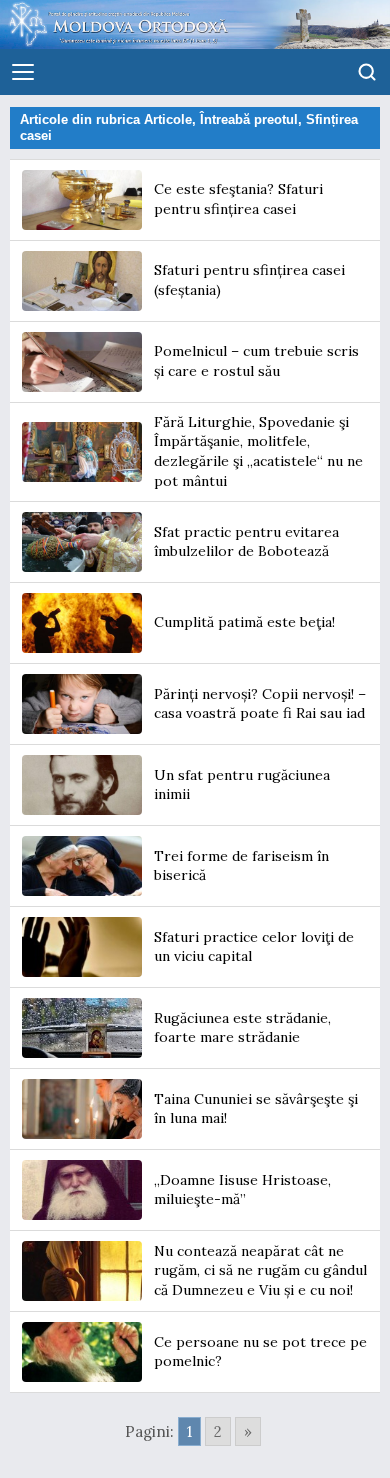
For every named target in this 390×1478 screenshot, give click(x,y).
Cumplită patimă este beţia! (244, 622)
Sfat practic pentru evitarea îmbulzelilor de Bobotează (246, 542)
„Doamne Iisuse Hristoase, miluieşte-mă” (242, 1190)
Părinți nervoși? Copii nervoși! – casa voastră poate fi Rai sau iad (260, 704)
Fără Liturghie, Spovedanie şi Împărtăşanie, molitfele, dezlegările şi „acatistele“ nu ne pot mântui (258, 451)
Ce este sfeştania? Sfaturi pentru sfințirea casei (238, 199)
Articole (168, 119)
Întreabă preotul (249, 119)
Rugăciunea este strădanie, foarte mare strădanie (242, 1028)
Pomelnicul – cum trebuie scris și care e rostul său (256, 361)
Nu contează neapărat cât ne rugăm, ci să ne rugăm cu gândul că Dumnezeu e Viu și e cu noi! (260, 1270)
